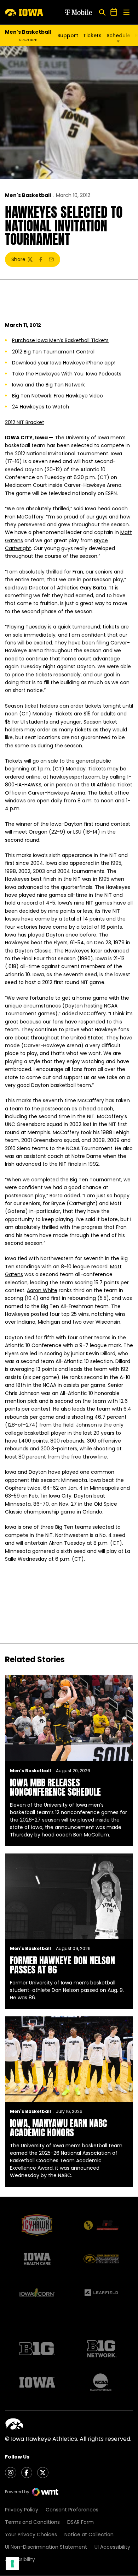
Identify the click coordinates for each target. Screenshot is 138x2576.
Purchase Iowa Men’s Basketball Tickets (60, 340)
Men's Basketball (28, 195)
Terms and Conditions (32, 2522)
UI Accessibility (112, 2547)
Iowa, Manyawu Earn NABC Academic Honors (58, 2128)
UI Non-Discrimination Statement (46, 2547)
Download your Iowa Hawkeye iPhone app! (64, 363)
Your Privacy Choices (31, 2534)
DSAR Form (80, 2522)
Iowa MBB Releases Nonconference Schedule (55, 1787)
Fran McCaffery (24, 517)
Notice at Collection (89, 2534)
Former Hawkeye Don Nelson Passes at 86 (62, 1965)
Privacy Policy (22, 2510)
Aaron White (42, 1290)
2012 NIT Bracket (25, 422)
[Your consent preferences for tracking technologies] (12, 2564)
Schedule (118, 35)
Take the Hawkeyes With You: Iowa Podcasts (67, 374)
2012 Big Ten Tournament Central (53, 352)
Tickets (92, 35)
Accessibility (20, 2559)
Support (68, 35)
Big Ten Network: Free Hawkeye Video (57, 396)
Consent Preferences (72, 2510)
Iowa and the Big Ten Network (48, 385)
